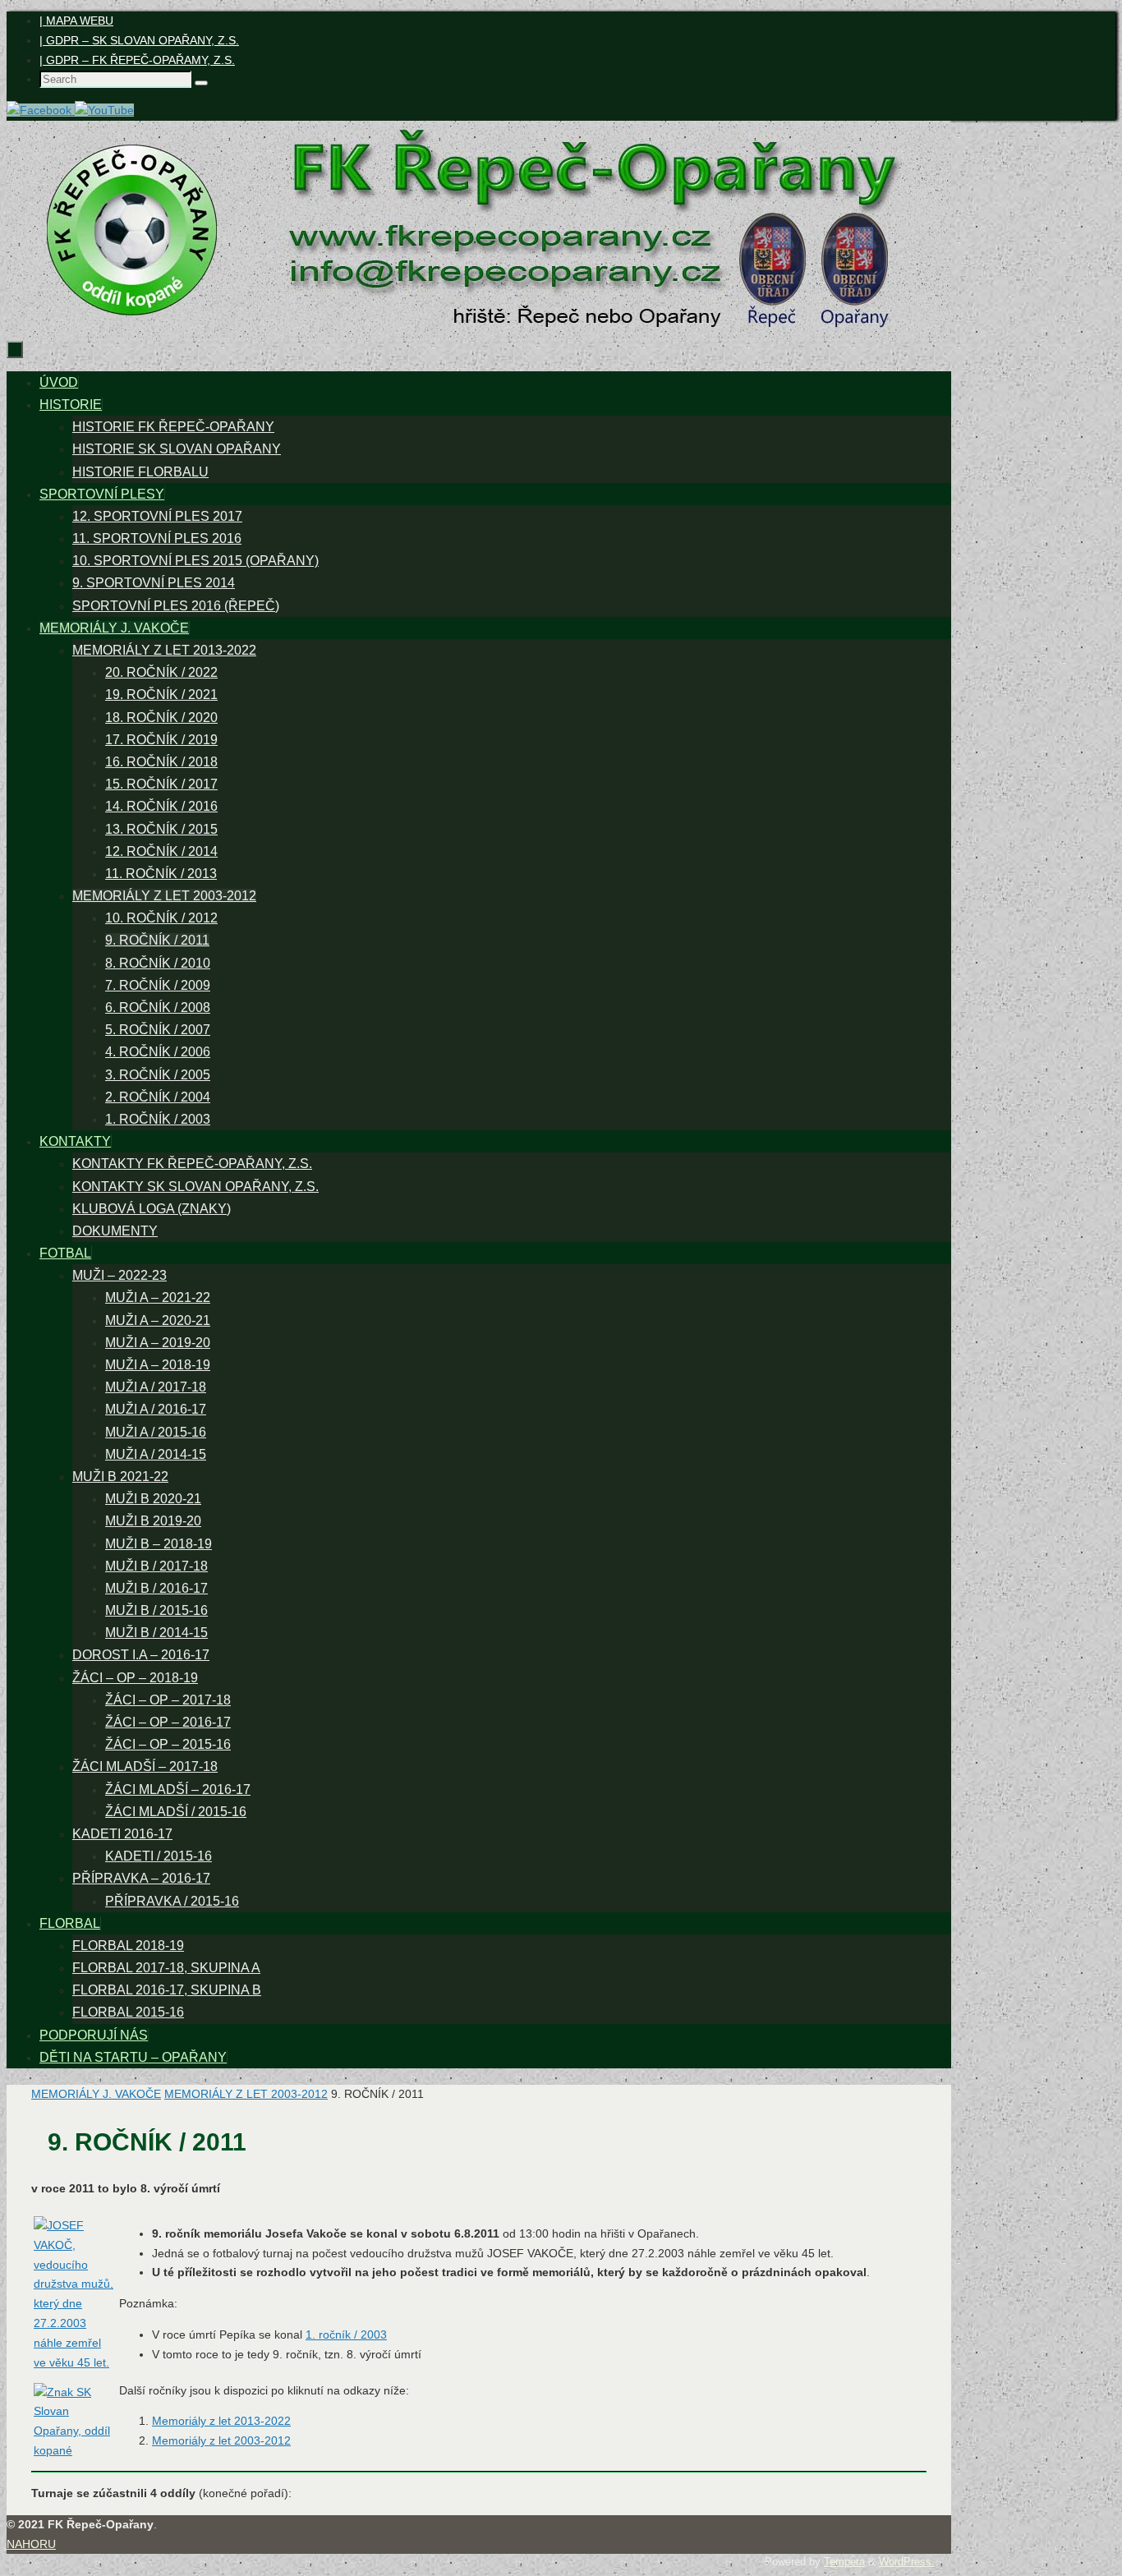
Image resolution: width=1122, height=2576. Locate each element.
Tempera (844, 2562)
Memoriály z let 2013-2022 (221, 2421)
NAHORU (31, 2544)
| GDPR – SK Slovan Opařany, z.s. (139, 40)
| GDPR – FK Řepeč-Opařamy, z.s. (137, 60)
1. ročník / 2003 (346, 2334)
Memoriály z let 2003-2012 (246, 2094)
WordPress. (907, 2562)
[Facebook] (41, 110)
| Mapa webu (76, 21)
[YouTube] (104, 110)
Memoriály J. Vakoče (96, 2094)
